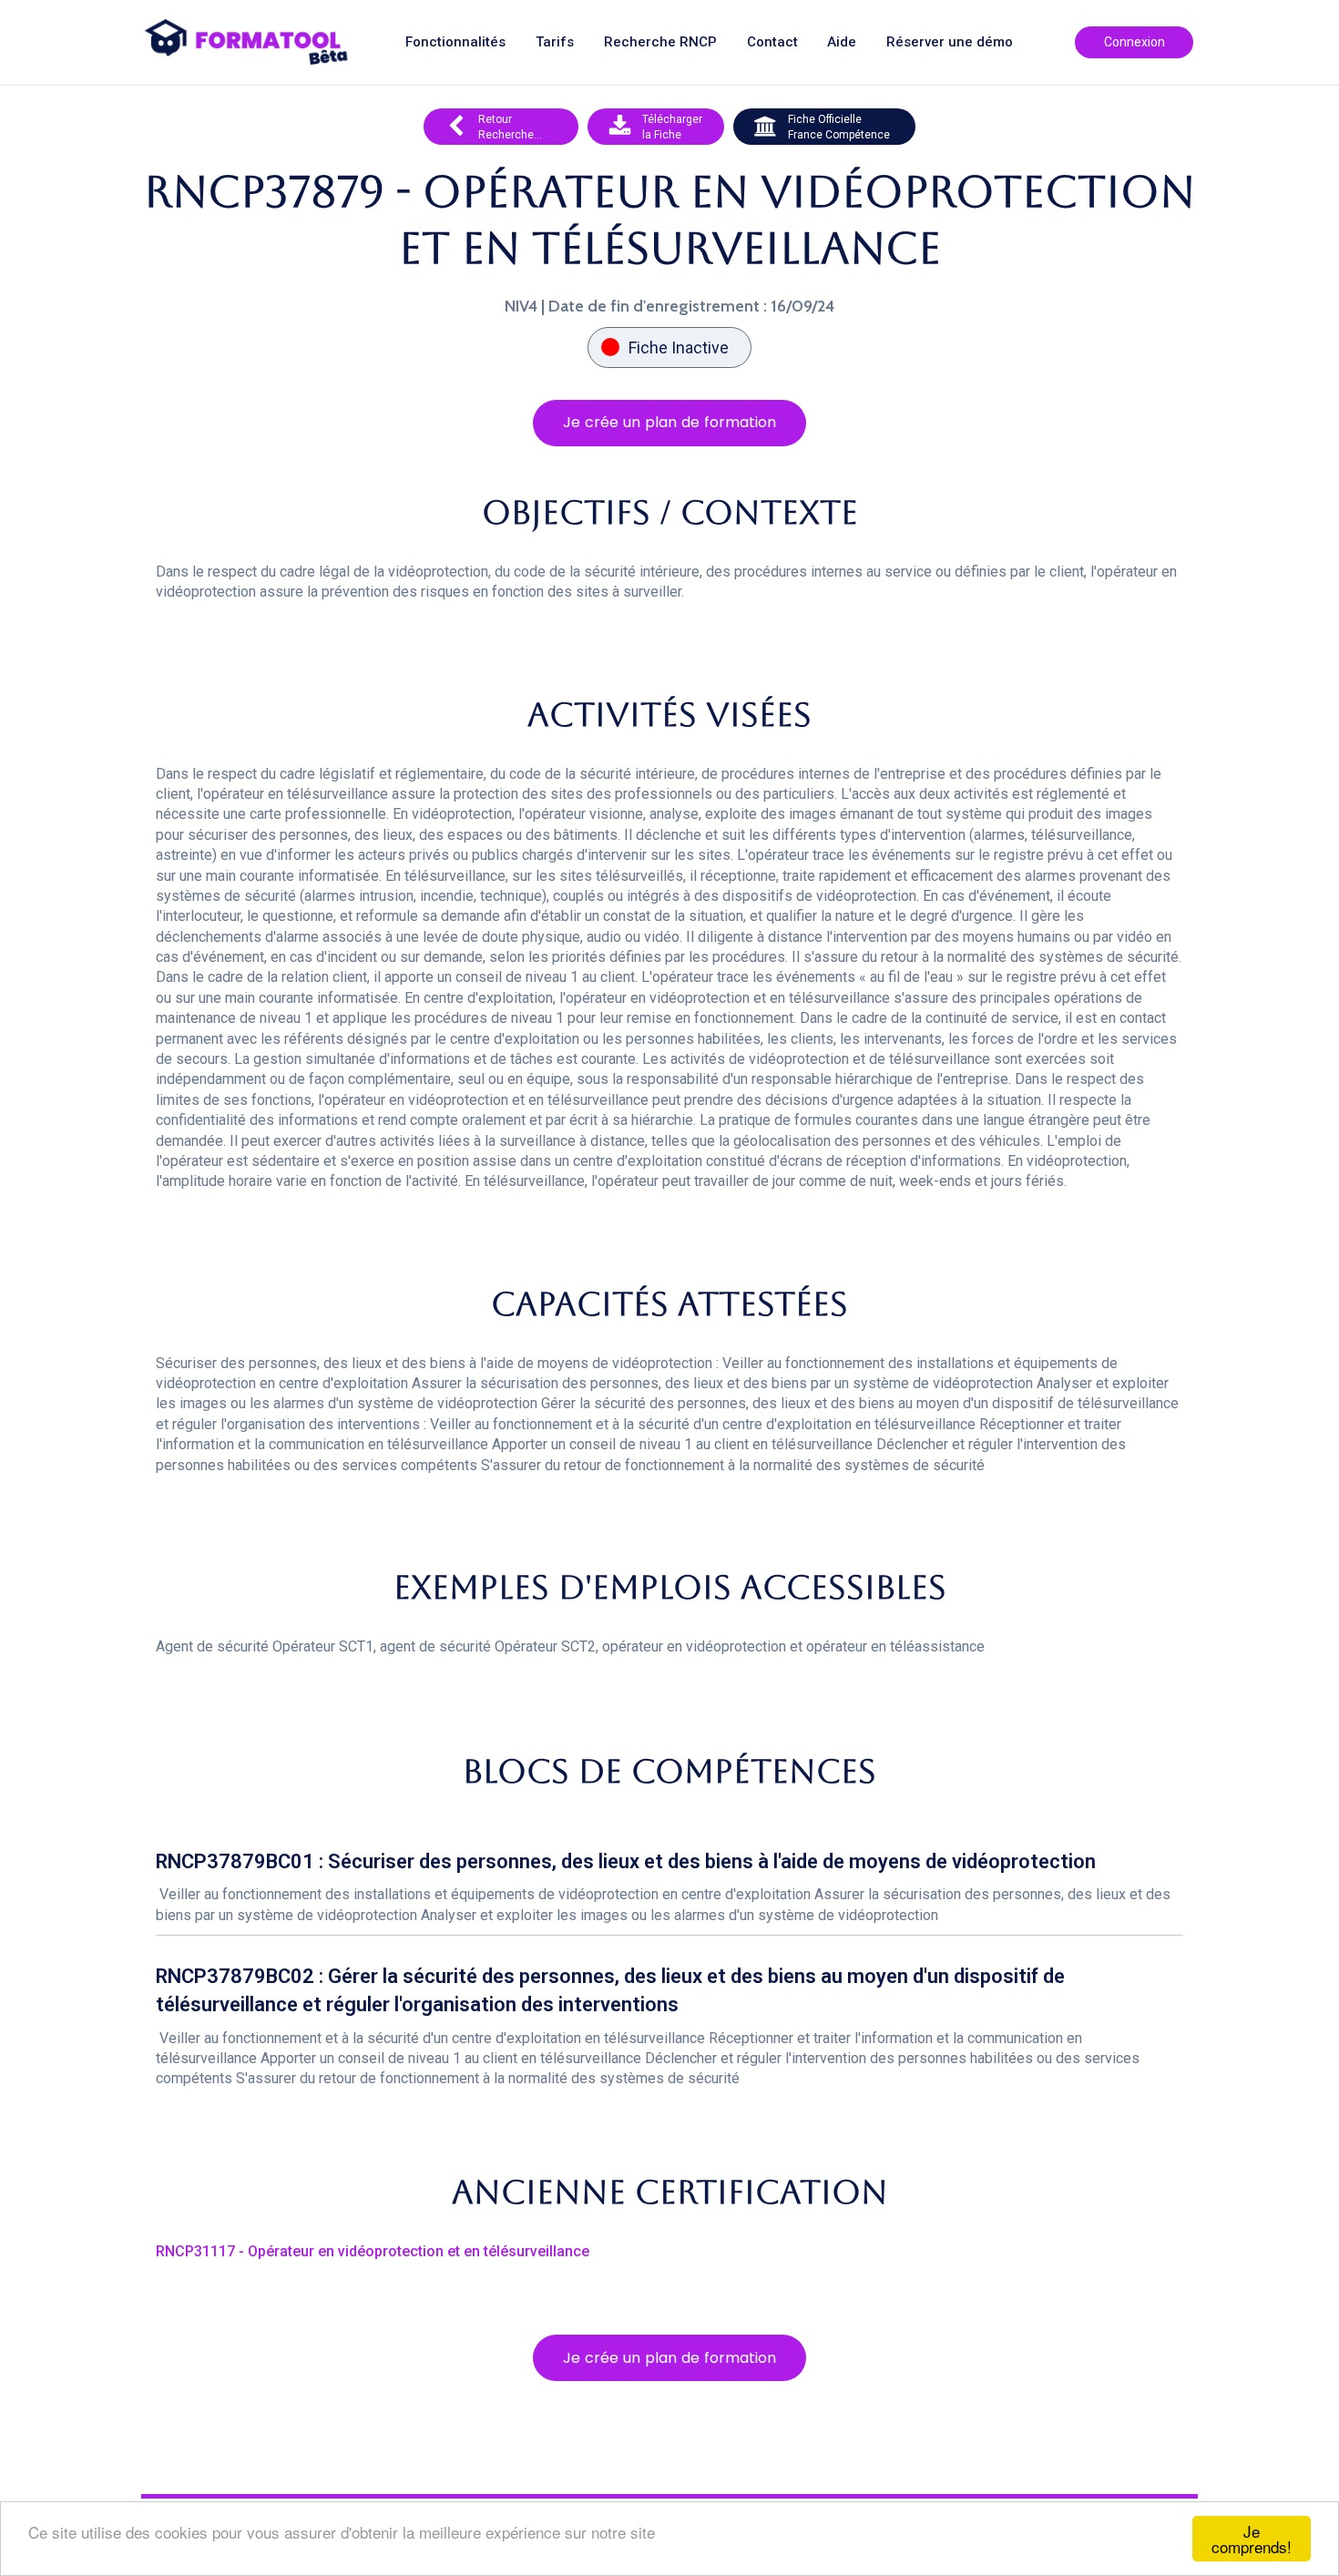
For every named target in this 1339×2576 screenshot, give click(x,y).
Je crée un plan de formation (669, 422)
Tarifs (555, 42)
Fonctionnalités (455, 42)
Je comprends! (1252, 2539)
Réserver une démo (950, 42)
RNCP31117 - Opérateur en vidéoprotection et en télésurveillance (373, 2251)
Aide (842, 42)
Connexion (1135, 42)
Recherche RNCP (660, 42)
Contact (772, 42)
